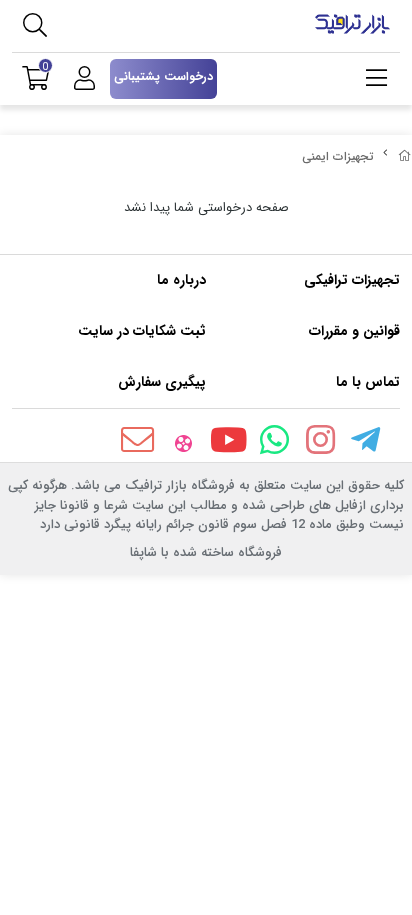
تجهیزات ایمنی (338, 156)
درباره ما (181, 280)
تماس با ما (368, 382)
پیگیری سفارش (162, 382)
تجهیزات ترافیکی (352, 280)
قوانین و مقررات (354, 331)
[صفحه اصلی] (405, 156)
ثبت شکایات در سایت (142, 331)
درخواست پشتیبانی (163, 76)
